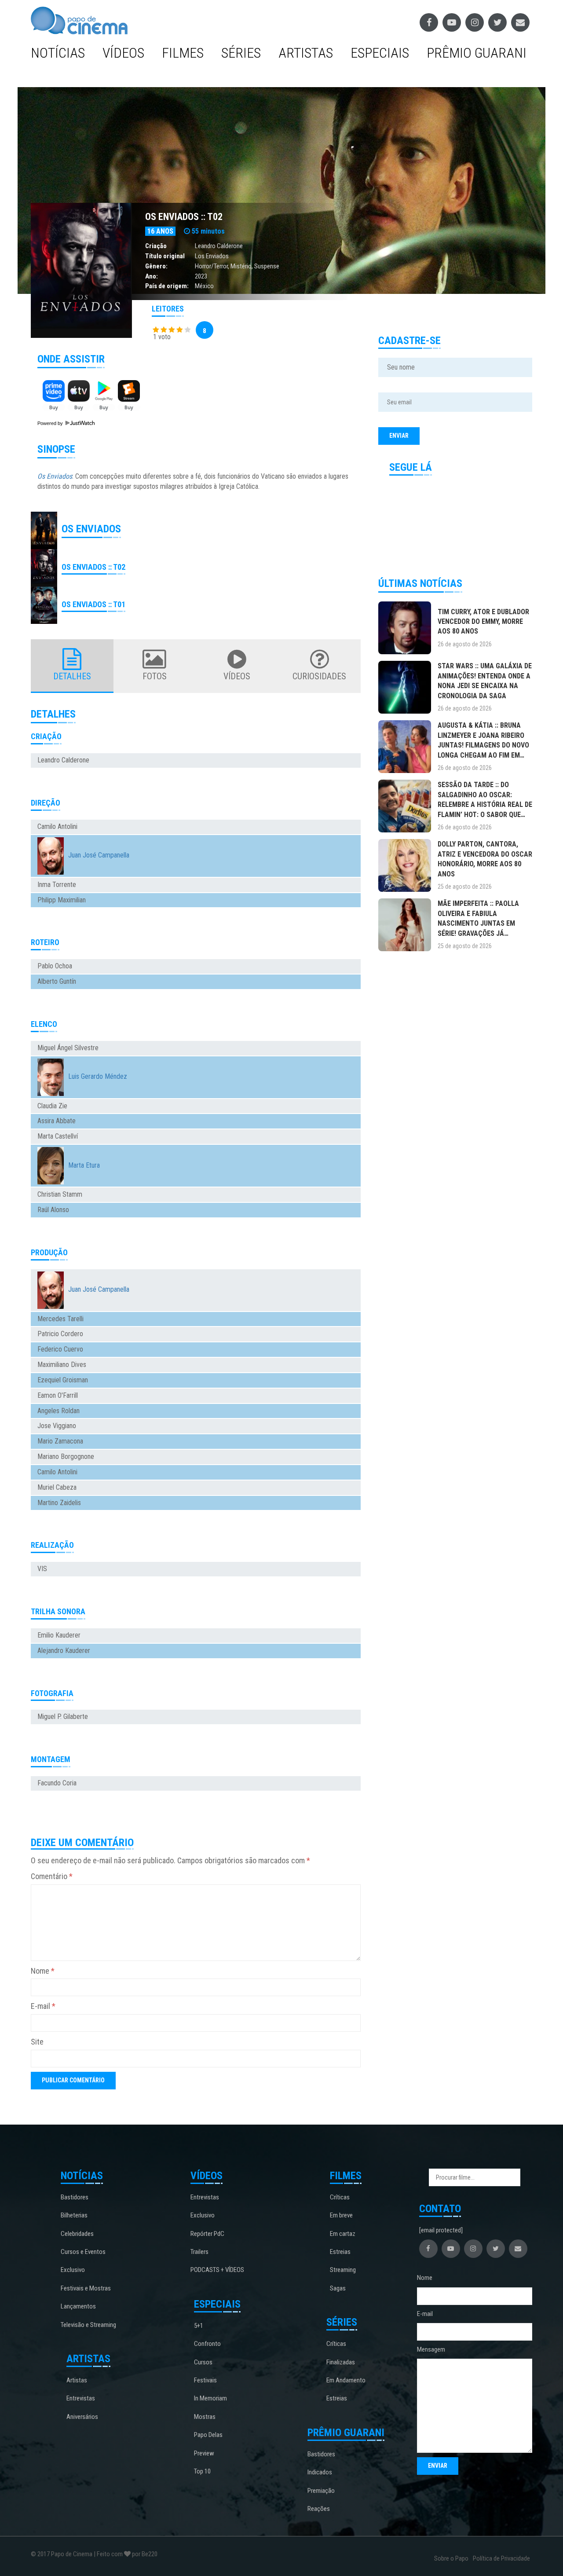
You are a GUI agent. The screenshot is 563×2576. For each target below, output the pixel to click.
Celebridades (77, 2234)
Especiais (380, 53)
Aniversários (82, 2417)
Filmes (183, 53)
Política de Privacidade (501, 2558)
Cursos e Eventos (83, 2252)
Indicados (320, 2472)
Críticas (340, 2197)
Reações (319, 2509)
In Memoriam (210, 2398)
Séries (241, 53)
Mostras (205, 2417)
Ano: (152, 276)
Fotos (155, 676)
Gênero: (156, 266)
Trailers (199, 2252)
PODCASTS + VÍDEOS (217, 2270)
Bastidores (75, 2197)
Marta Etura (84, 1165)
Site (37, 2042)
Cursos (203, 2362)
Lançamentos (78, 2306)
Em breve (341, 2215)
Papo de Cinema (72, 2554)
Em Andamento (346, 2380)
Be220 (150, 2554)
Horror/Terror (211, 266)
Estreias (340, 2252)
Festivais (205, 2380)
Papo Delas (208, 2435)
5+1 (199, 2326)
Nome (43, 1971)
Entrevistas (81, 2398)
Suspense (267, 266)
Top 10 (202, 2471)
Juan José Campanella (99, 855)
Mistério (241, 266)
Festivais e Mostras (86, 2288)
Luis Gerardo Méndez (98, 1076)
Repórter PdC (207, 2234)
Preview (204, 2453)
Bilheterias (74, 2215)
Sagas (338, 2288)
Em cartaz (343, 2234)
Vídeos (123, 53)
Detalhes (72, 676)
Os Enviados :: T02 (184, 217)
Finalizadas (341, 2362)
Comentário (52, 1876)
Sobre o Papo (451, 2558)
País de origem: (167, 286)
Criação (156, 246)
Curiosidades (319, 676)
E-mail (43, 2006)
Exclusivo (73, 2270)
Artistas (306, 53)
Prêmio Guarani (477, 53)
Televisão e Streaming (88, 2325)
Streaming (343, 2270)
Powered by (51, 423)
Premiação (321, 2491)
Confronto (207, 2344)
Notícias (58, 53)
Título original (165, 256)
